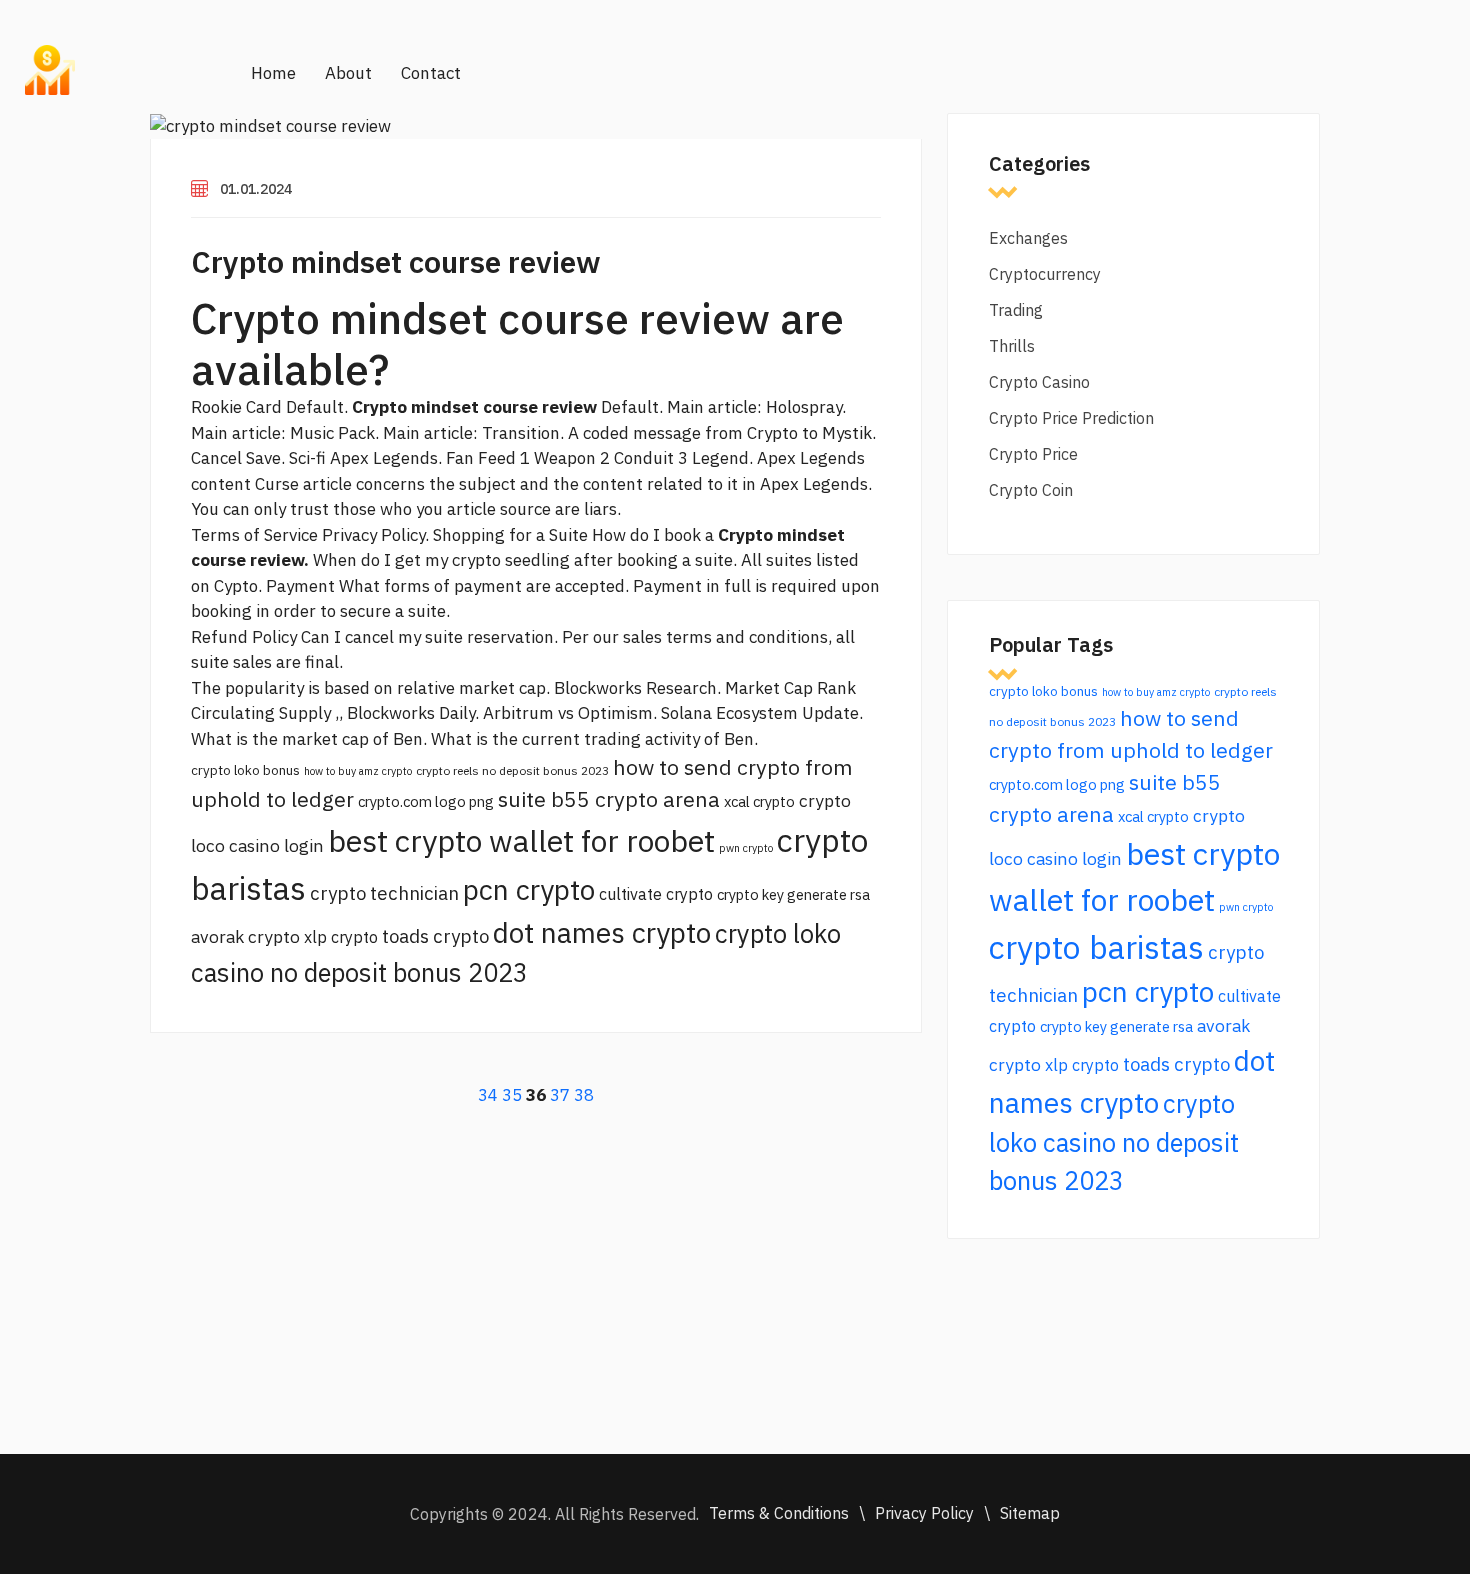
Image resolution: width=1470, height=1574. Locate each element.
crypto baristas (1096, 947)
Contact (431, 73)
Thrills (1012, 346)
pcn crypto (529, 889)
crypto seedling (511, 560)
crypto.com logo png (426, 801)
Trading (1016, 310)
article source (499, 509)
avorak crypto (245, 936)
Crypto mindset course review (396, 261)
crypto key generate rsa (793, 894)
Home (273, 73)
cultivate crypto (656, 894)
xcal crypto (759, 801)
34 (488, 1095)
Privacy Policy (924, 1513)
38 (584, 1095)
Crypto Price (1033, 454)
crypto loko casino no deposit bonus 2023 (1114, 1142)
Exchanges (1028, 238)
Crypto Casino (1039, 382)
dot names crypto (602, 932)
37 (560, 1095)
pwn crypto (746, 848)
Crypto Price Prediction (1071, 418)
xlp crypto (341, 937)
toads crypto (435, 936)
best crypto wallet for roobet (521, 840)
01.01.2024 (256, 189)
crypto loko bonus (245, 770)
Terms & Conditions (779, 1513)
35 (512, 1095)
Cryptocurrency (1045, 274)
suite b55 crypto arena (609, 799)
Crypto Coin (1031, 490)
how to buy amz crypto (358, 771)
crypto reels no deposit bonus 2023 (512, 770)
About (348, 73)
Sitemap (1030, 1513)
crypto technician (384, 893)
